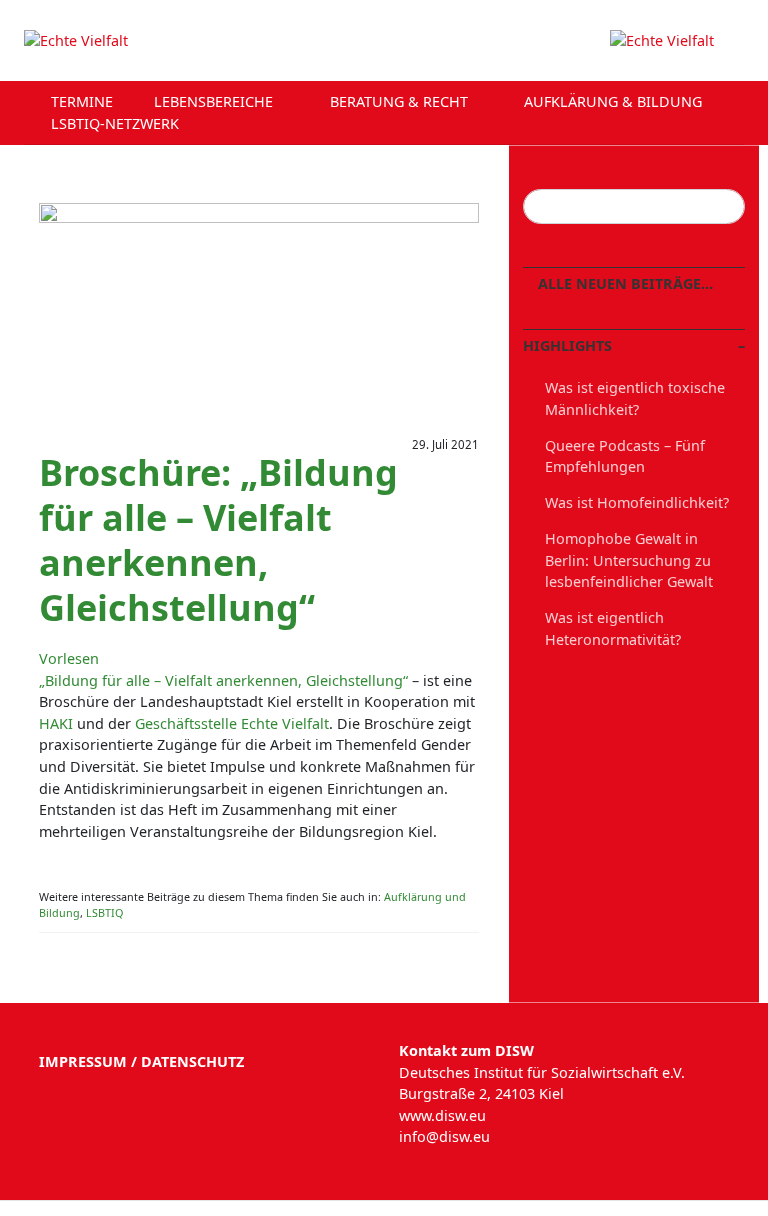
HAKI (56, 723)
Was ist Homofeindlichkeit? (637, 502)
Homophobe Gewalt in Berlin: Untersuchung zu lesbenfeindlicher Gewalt (629, 560)
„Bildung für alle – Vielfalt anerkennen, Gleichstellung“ (223, 680)
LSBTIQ (104, 912)
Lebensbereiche (215, 101)
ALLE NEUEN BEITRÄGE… (623, 283)
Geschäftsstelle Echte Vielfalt (232, 723)
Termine (82, 101)
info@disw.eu (444, 1136)
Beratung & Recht (401, 101)
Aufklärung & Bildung (615, 101)
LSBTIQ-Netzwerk (117, 123)
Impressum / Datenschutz (141, 1061)
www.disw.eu (442, 1115)
